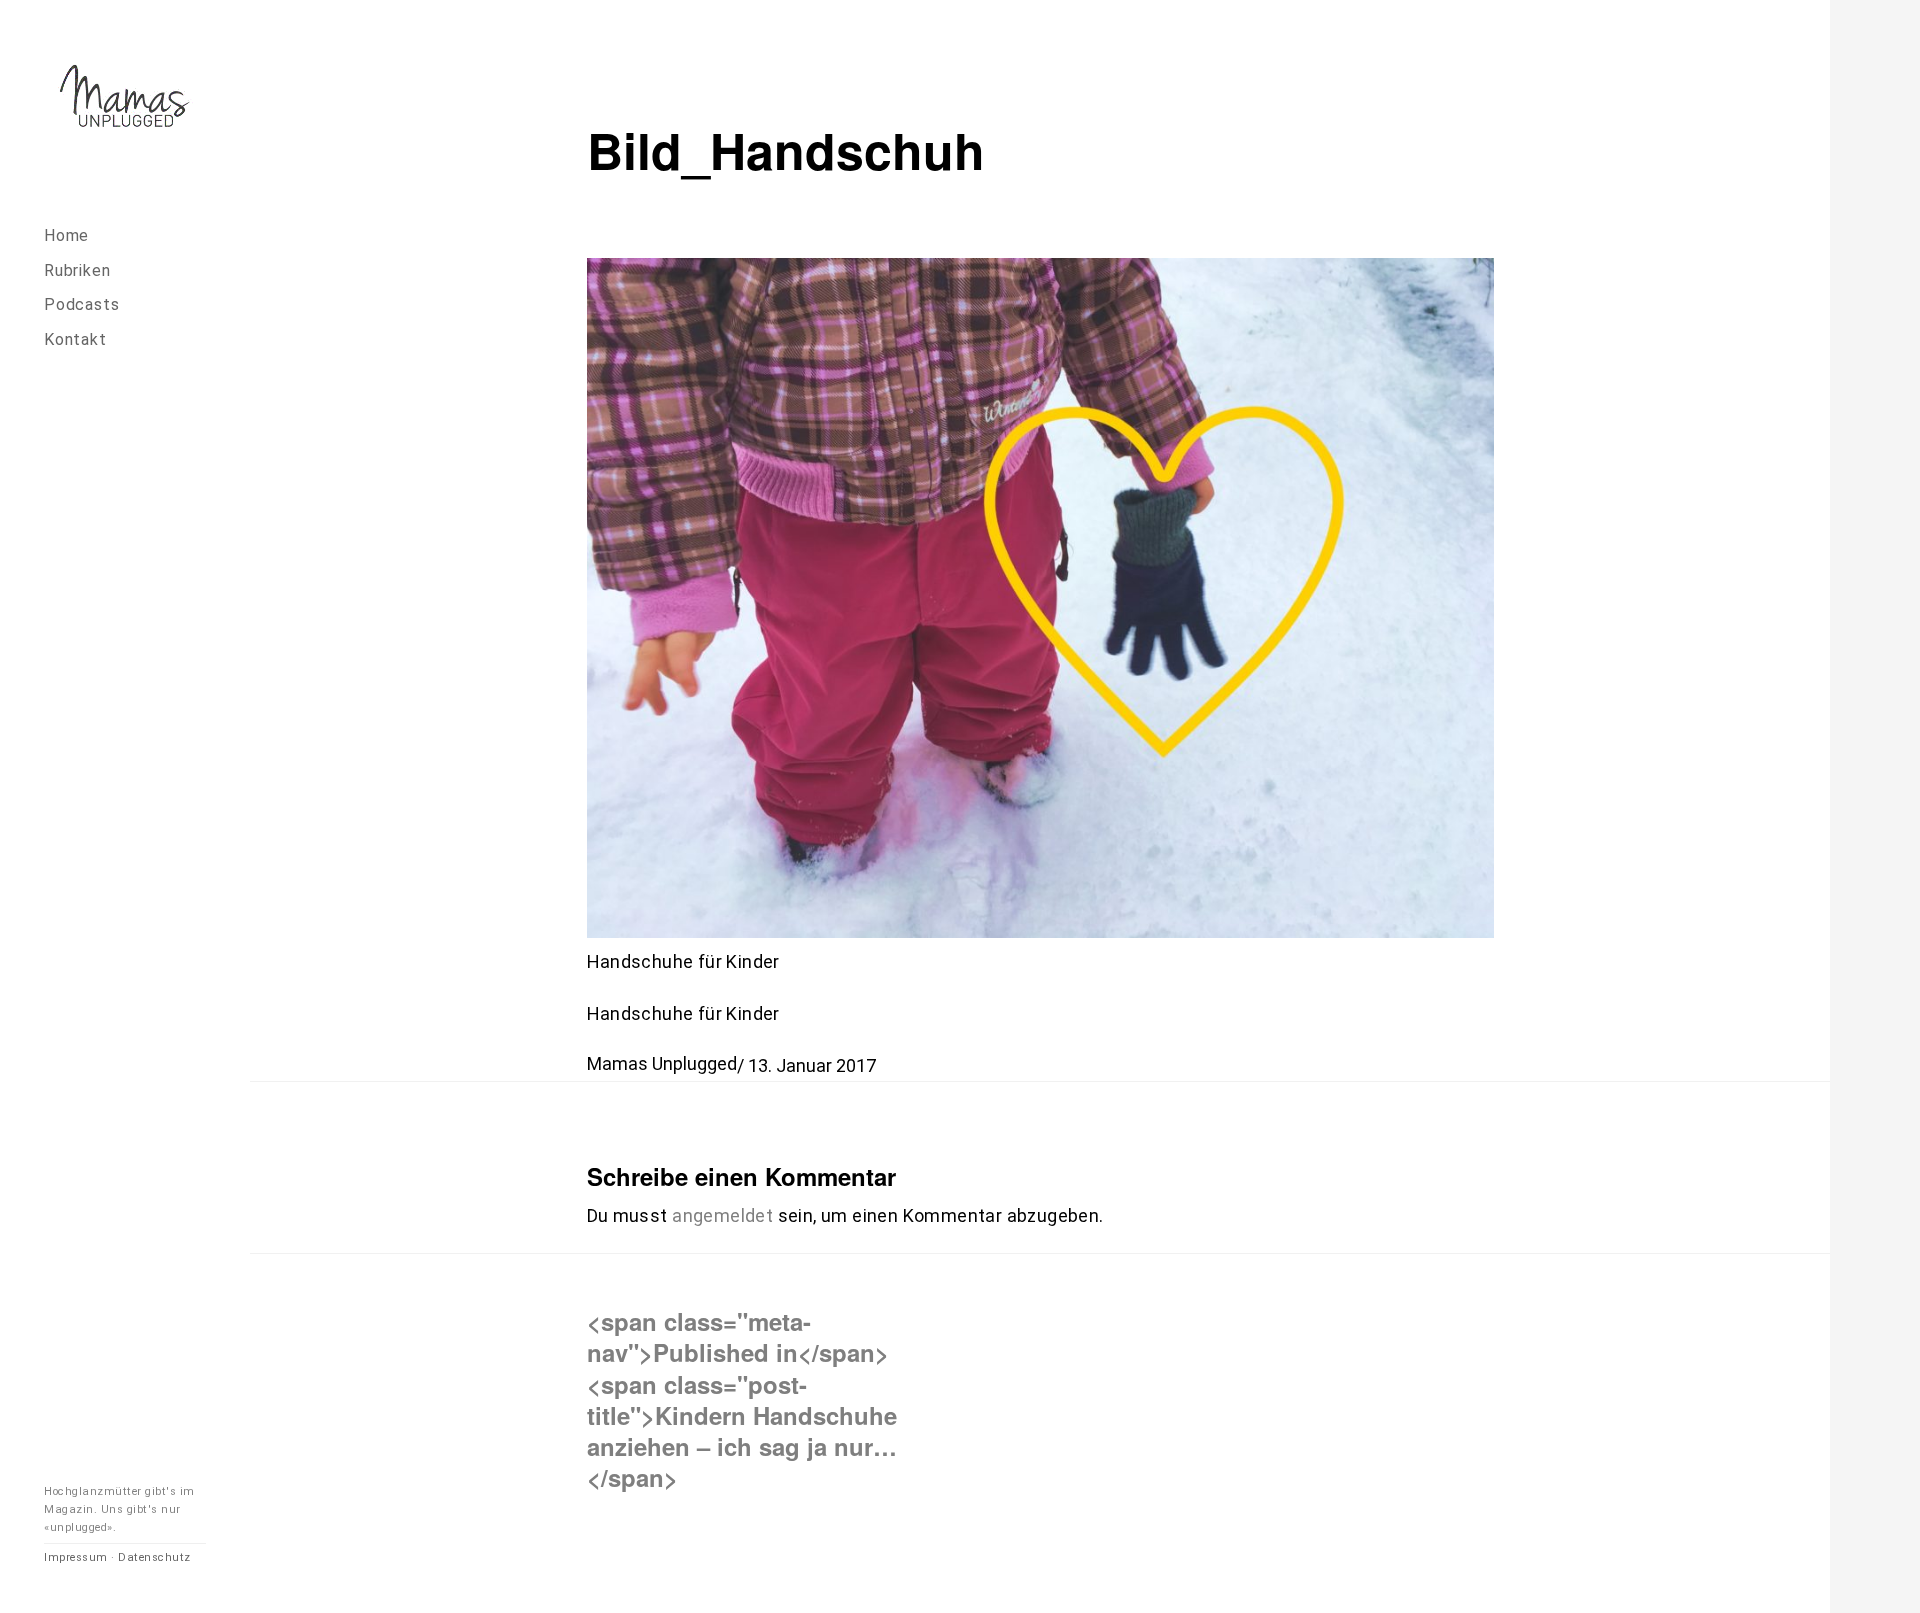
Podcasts (81, 304)
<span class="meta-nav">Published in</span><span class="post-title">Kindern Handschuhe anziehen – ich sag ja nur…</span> (742, 1398)
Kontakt (75, 339)
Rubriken (77, 270)
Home (66, 235)
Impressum (76, 1557)
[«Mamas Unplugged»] (125, 99)
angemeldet (722, 1215)
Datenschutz (154, 1557)
